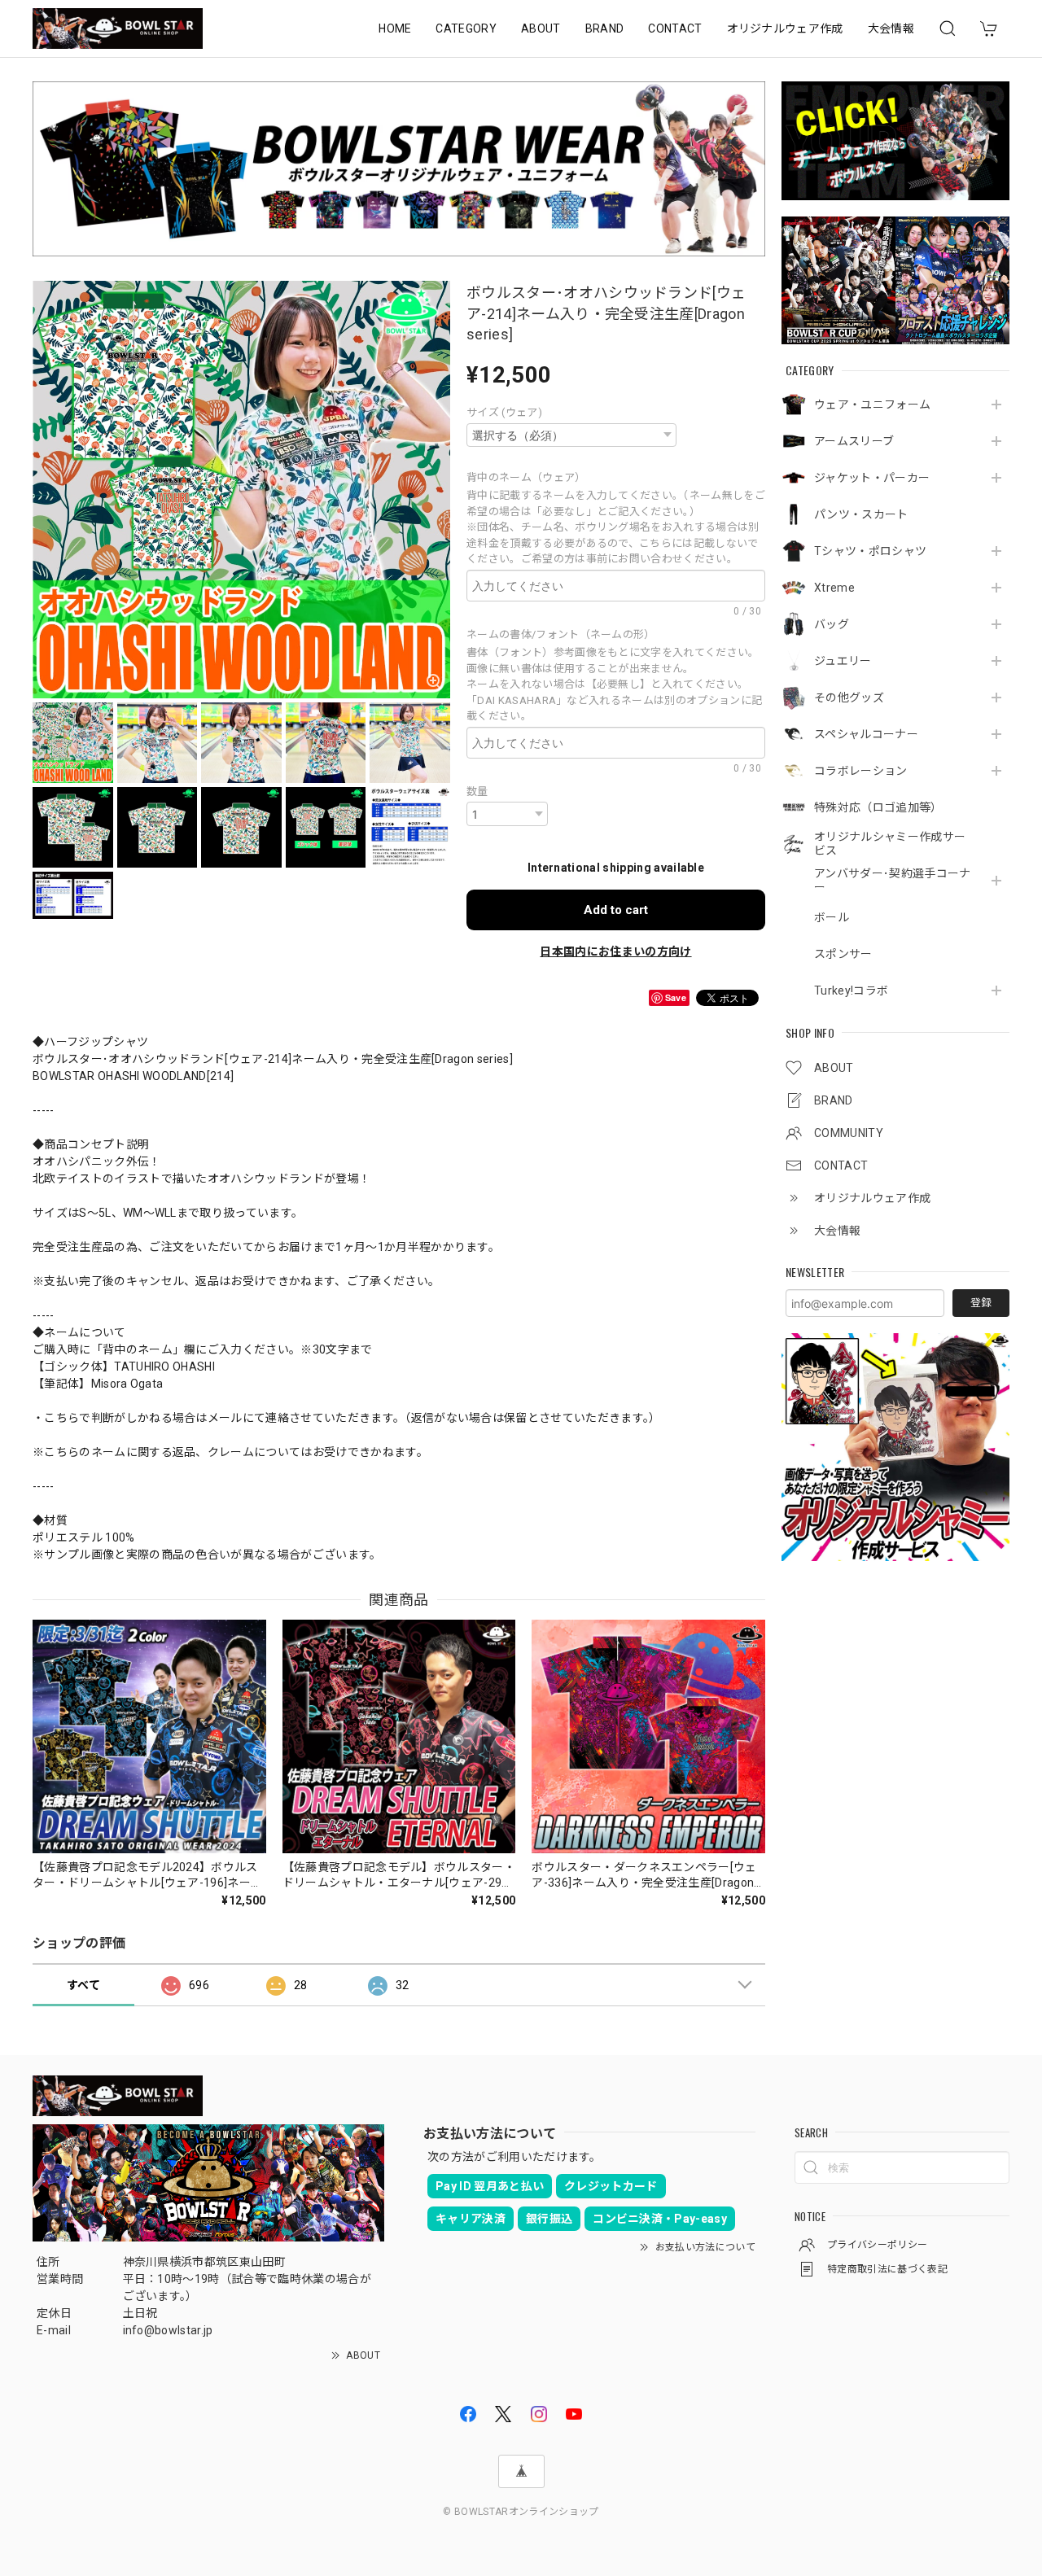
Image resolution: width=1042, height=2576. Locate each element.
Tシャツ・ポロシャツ (870, 551)
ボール (832, 917)
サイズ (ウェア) (504, 412)
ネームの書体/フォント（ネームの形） (564, 634)
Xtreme (834, 588)
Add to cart (616, 910)
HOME (395, 28)
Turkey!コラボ (851, 991)
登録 (981, 1303)
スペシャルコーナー (866, 734)
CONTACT (675, 28)
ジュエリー (843, 661)
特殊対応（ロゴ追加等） (878, 807)
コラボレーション (861, 771)
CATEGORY (466, 28)
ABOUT (541, 28)
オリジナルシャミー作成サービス (890, 844)
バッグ (832, 624)
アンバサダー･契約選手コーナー (892, 880)
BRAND (605, 28)
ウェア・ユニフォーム (872, 405)
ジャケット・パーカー (872, 478)
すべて (83, 1985)
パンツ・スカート (861, 514)
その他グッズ (849, 698)
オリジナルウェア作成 (785, 28)
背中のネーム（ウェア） (529, 477)
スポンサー (843, 954)
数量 (477, 792)
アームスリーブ (854, 441)
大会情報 (891, 28)
